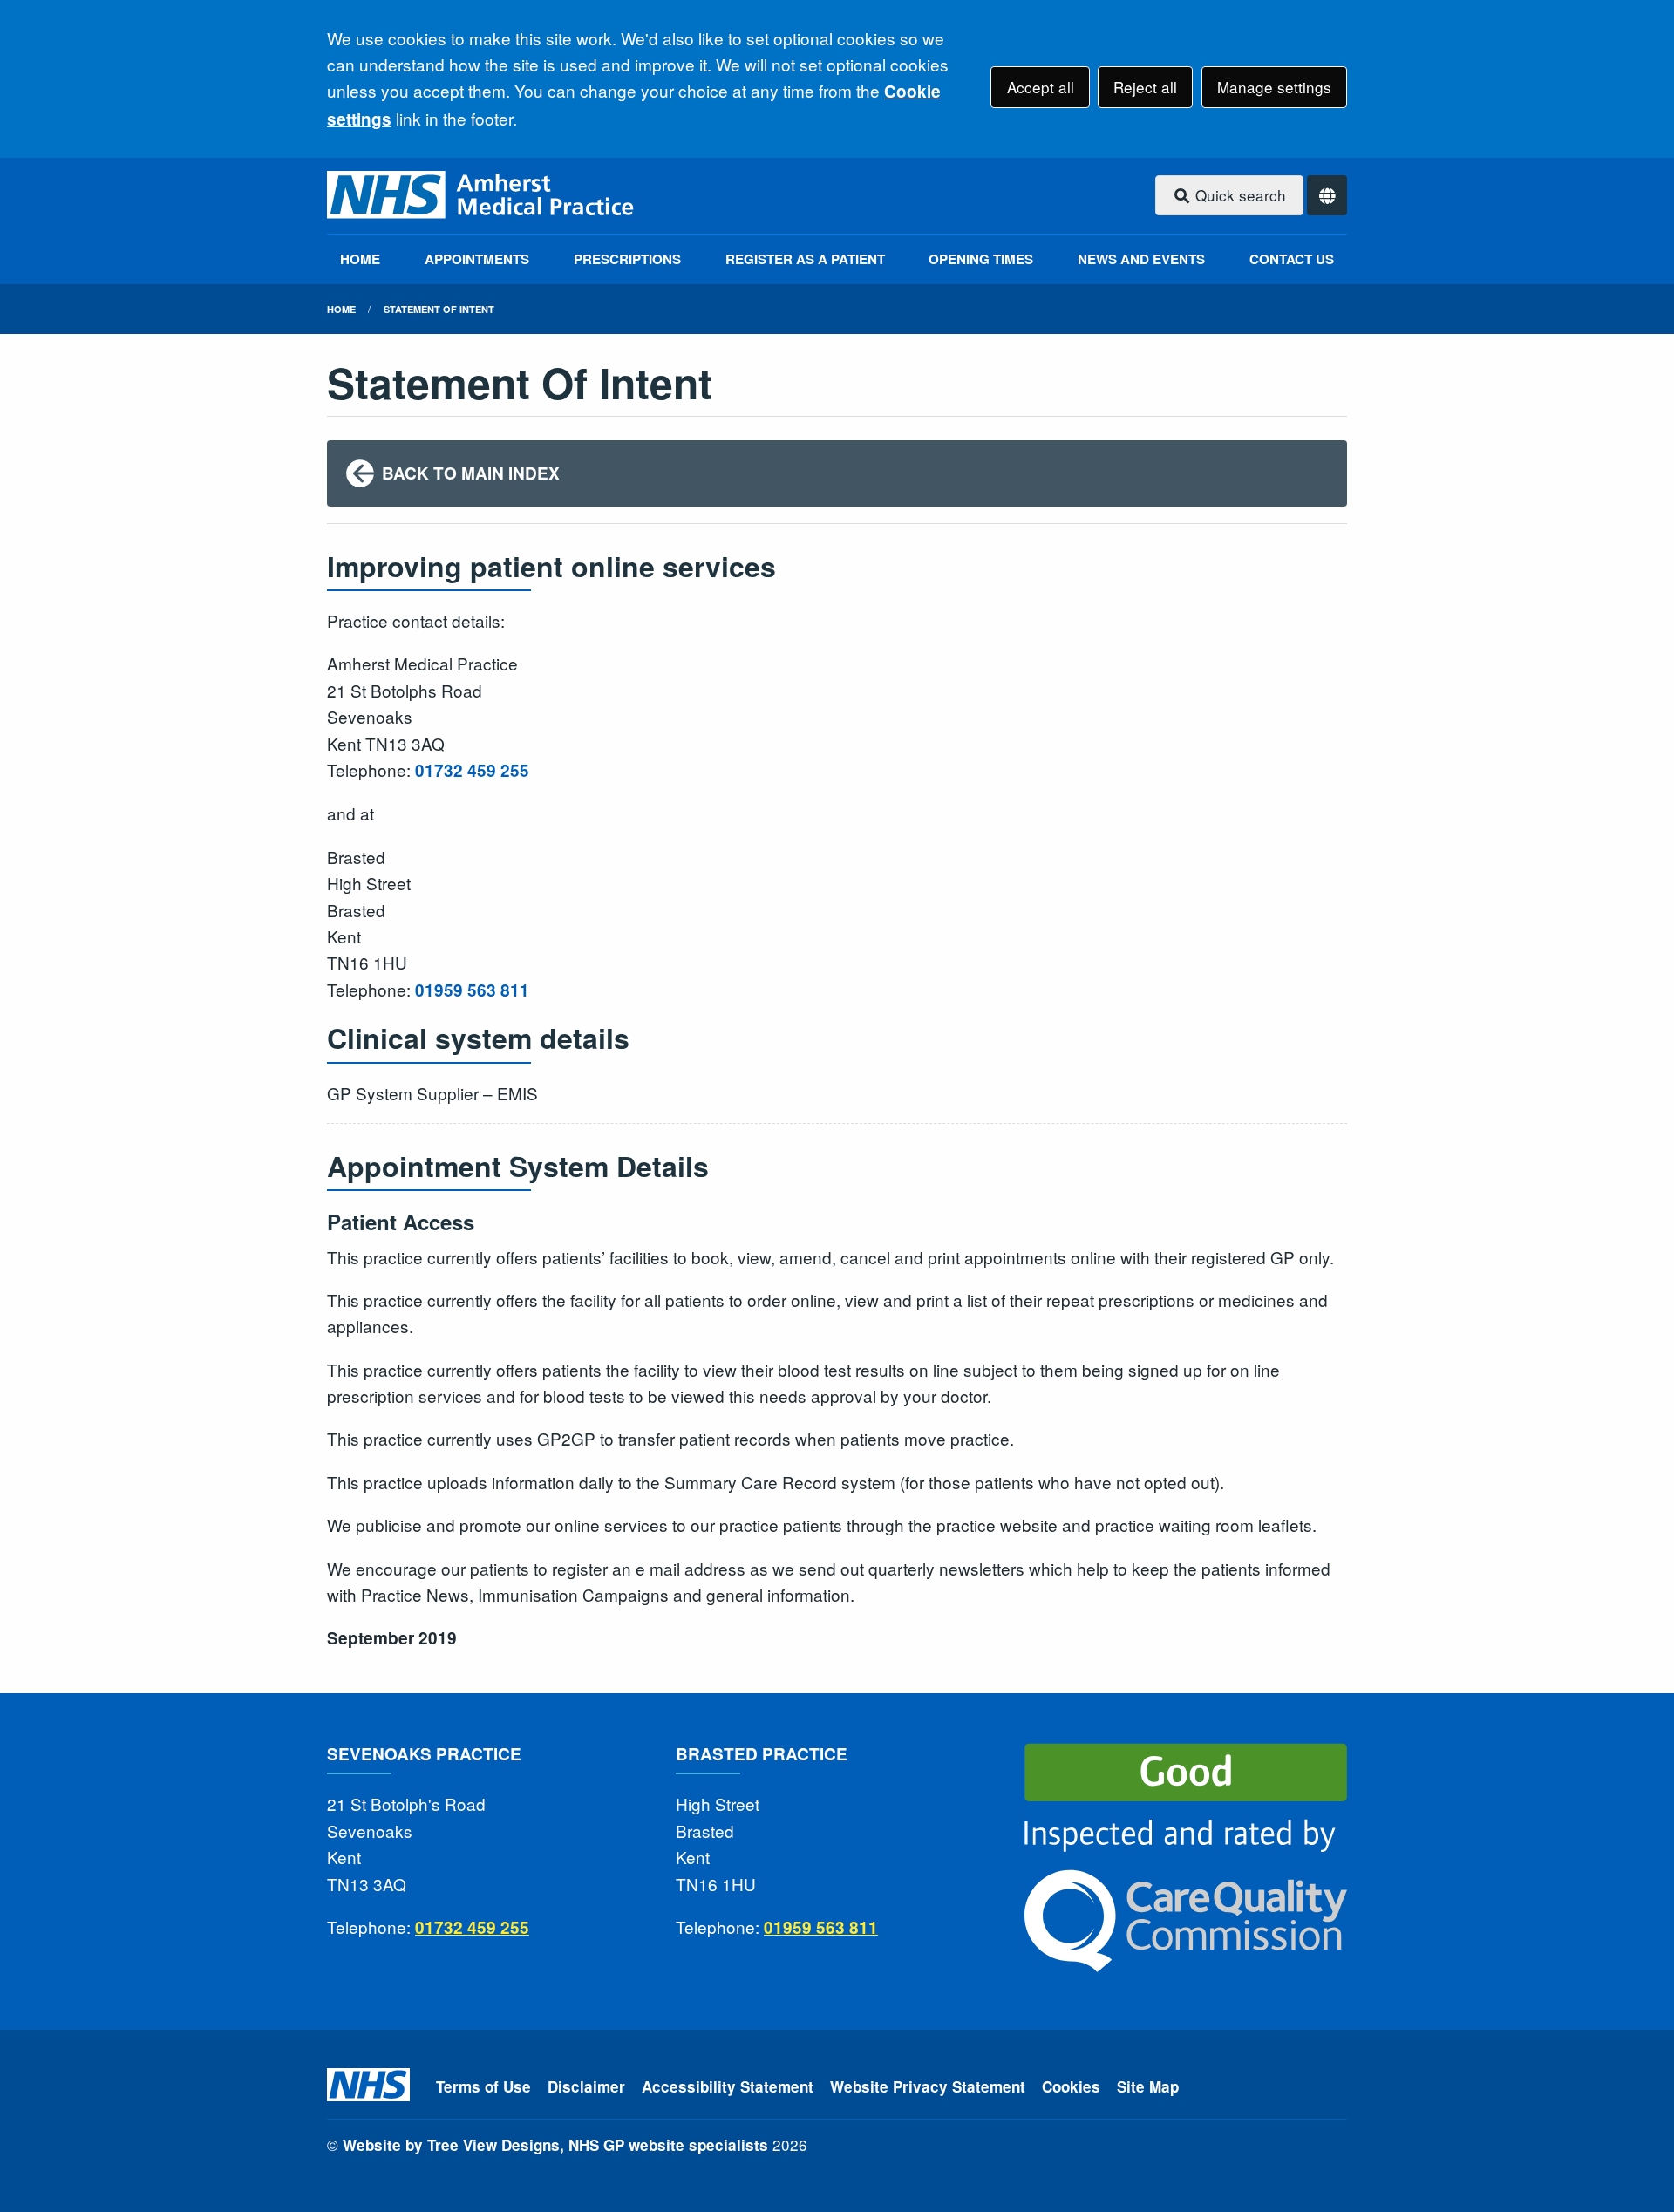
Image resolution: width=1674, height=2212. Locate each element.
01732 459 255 (472, 770)
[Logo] (482, 196)
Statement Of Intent (439, 309)
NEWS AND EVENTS (1141, 259)
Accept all (1041, 87)
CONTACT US (1292, 259)
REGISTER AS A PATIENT (805, 259)
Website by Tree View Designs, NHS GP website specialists (555, 2145)
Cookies (1071, 2086)
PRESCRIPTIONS (627, 259)
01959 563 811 (472, 990)
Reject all (1145, 87)
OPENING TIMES (981, 259)
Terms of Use (483, 2086)
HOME (360, 259)
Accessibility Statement (728, 2086)
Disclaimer (586, 2086)
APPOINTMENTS (477, 259)
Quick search (1238, 195)
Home (341, 309)
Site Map (1148, 2086)
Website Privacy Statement (928, 2086)
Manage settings (1274, 87)
